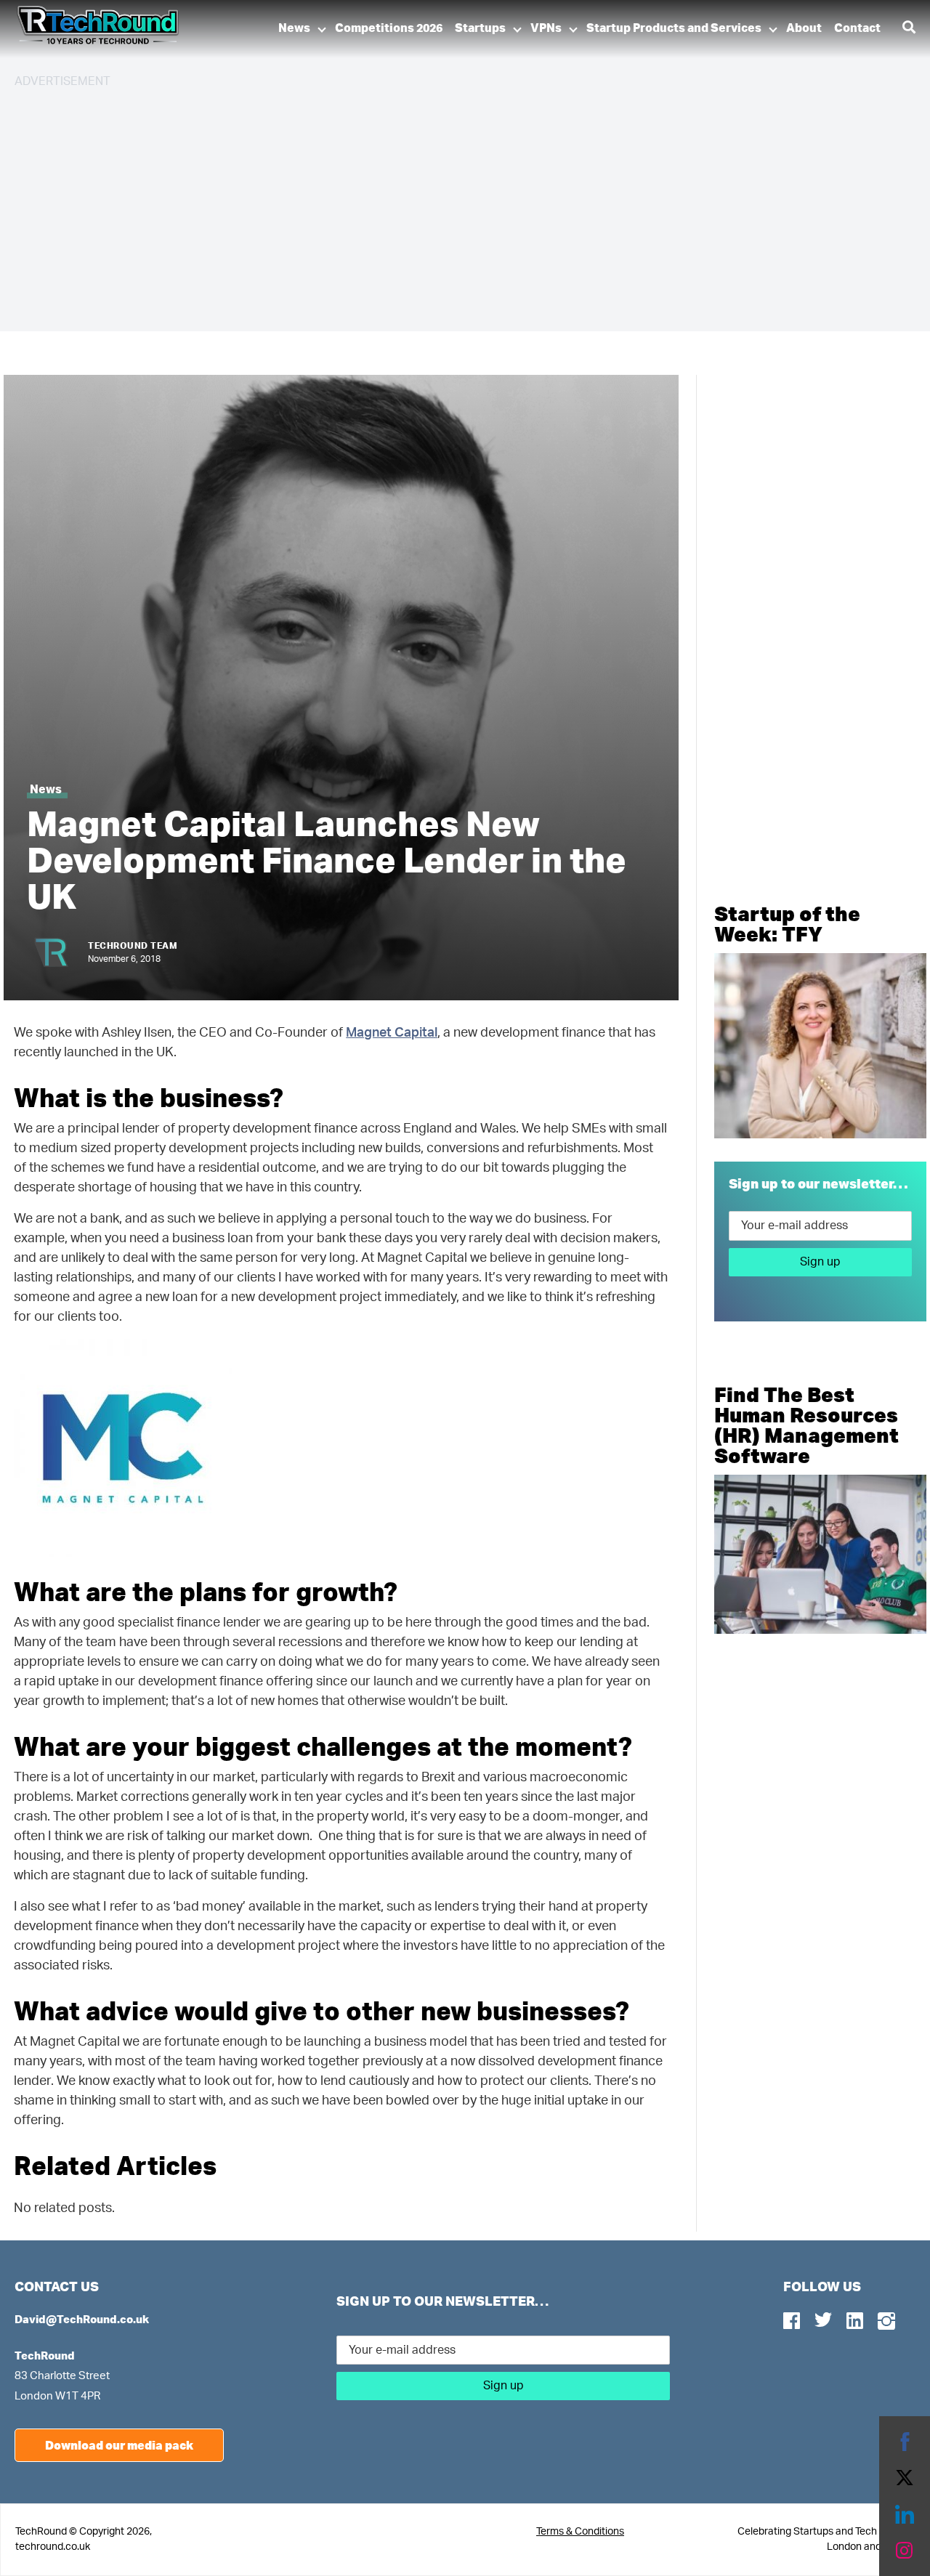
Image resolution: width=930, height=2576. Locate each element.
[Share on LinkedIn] (905, 2514)
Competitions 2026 (389, 28)
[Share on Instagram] (905, 2551)
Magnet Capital (392, 1033)
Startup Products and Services (674, 28)
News (294, 28)
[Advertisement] (450, 203)
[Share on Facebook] (905, 2442)
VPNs (546, 28)
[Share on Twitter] (905, 2478)
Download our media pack (119, 2445)
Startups (480, 28)
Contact (857, 28)
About (804, 28)
